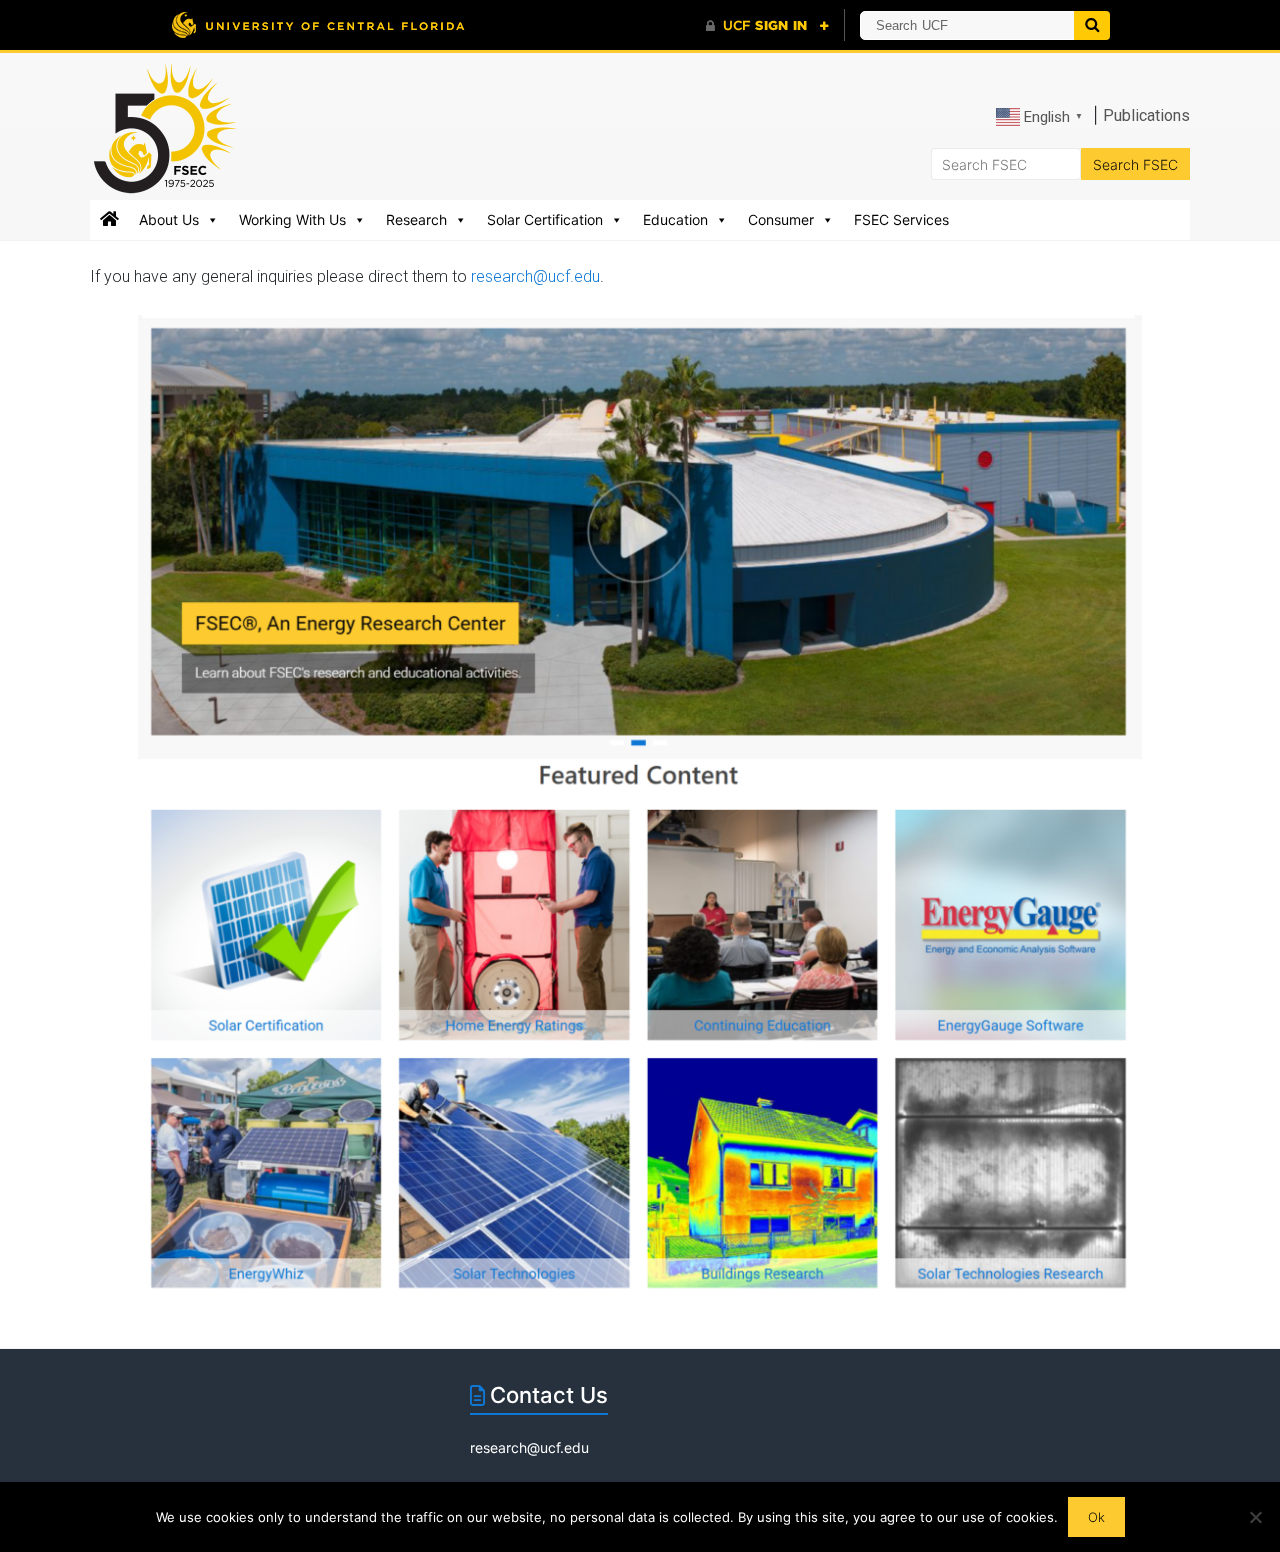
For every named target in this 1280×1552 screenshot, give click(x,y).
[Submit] (1092, 25)
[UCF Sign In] (767, 26)
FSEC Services (901, 219)
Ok (1096, 1517)
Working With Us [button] (292, 219)
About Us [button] (169, 219)
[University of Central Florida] (318, 24)
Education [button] (675, 219)
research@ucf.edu (535, 276)
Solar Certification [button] (545, 219)
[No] (1255, 1517)
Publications (1146, 115)
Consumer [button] (781, 219)
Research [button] (416, 219)
